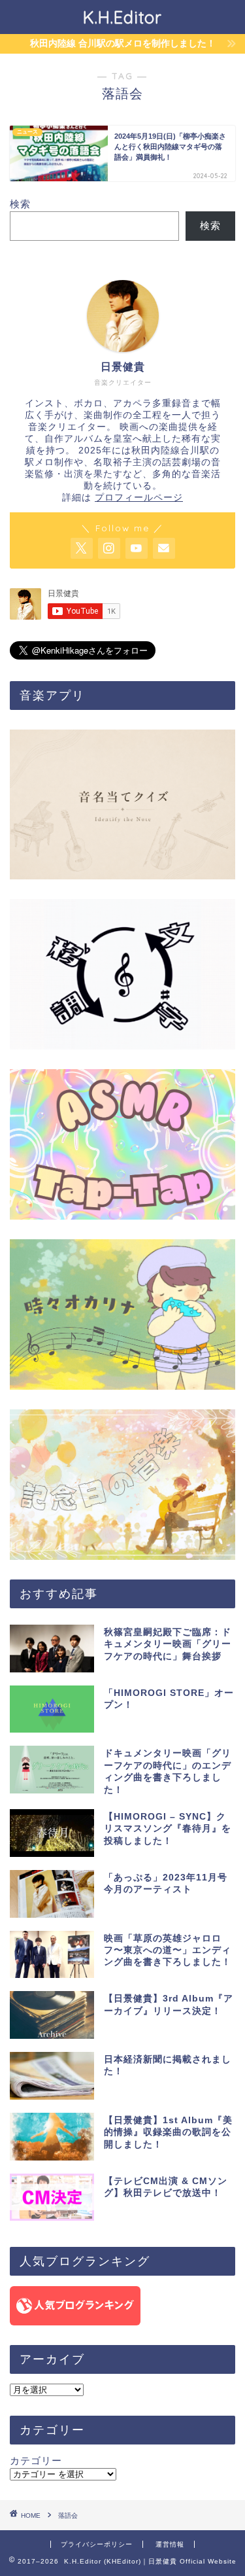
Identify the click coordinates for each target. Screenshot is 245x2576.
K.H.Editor (122, 17)
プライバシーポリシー (97, 2544)
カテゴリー (36, 2461)
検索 (20, 204)
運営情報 (170, 2544)
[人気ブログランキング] (122, 2306)
